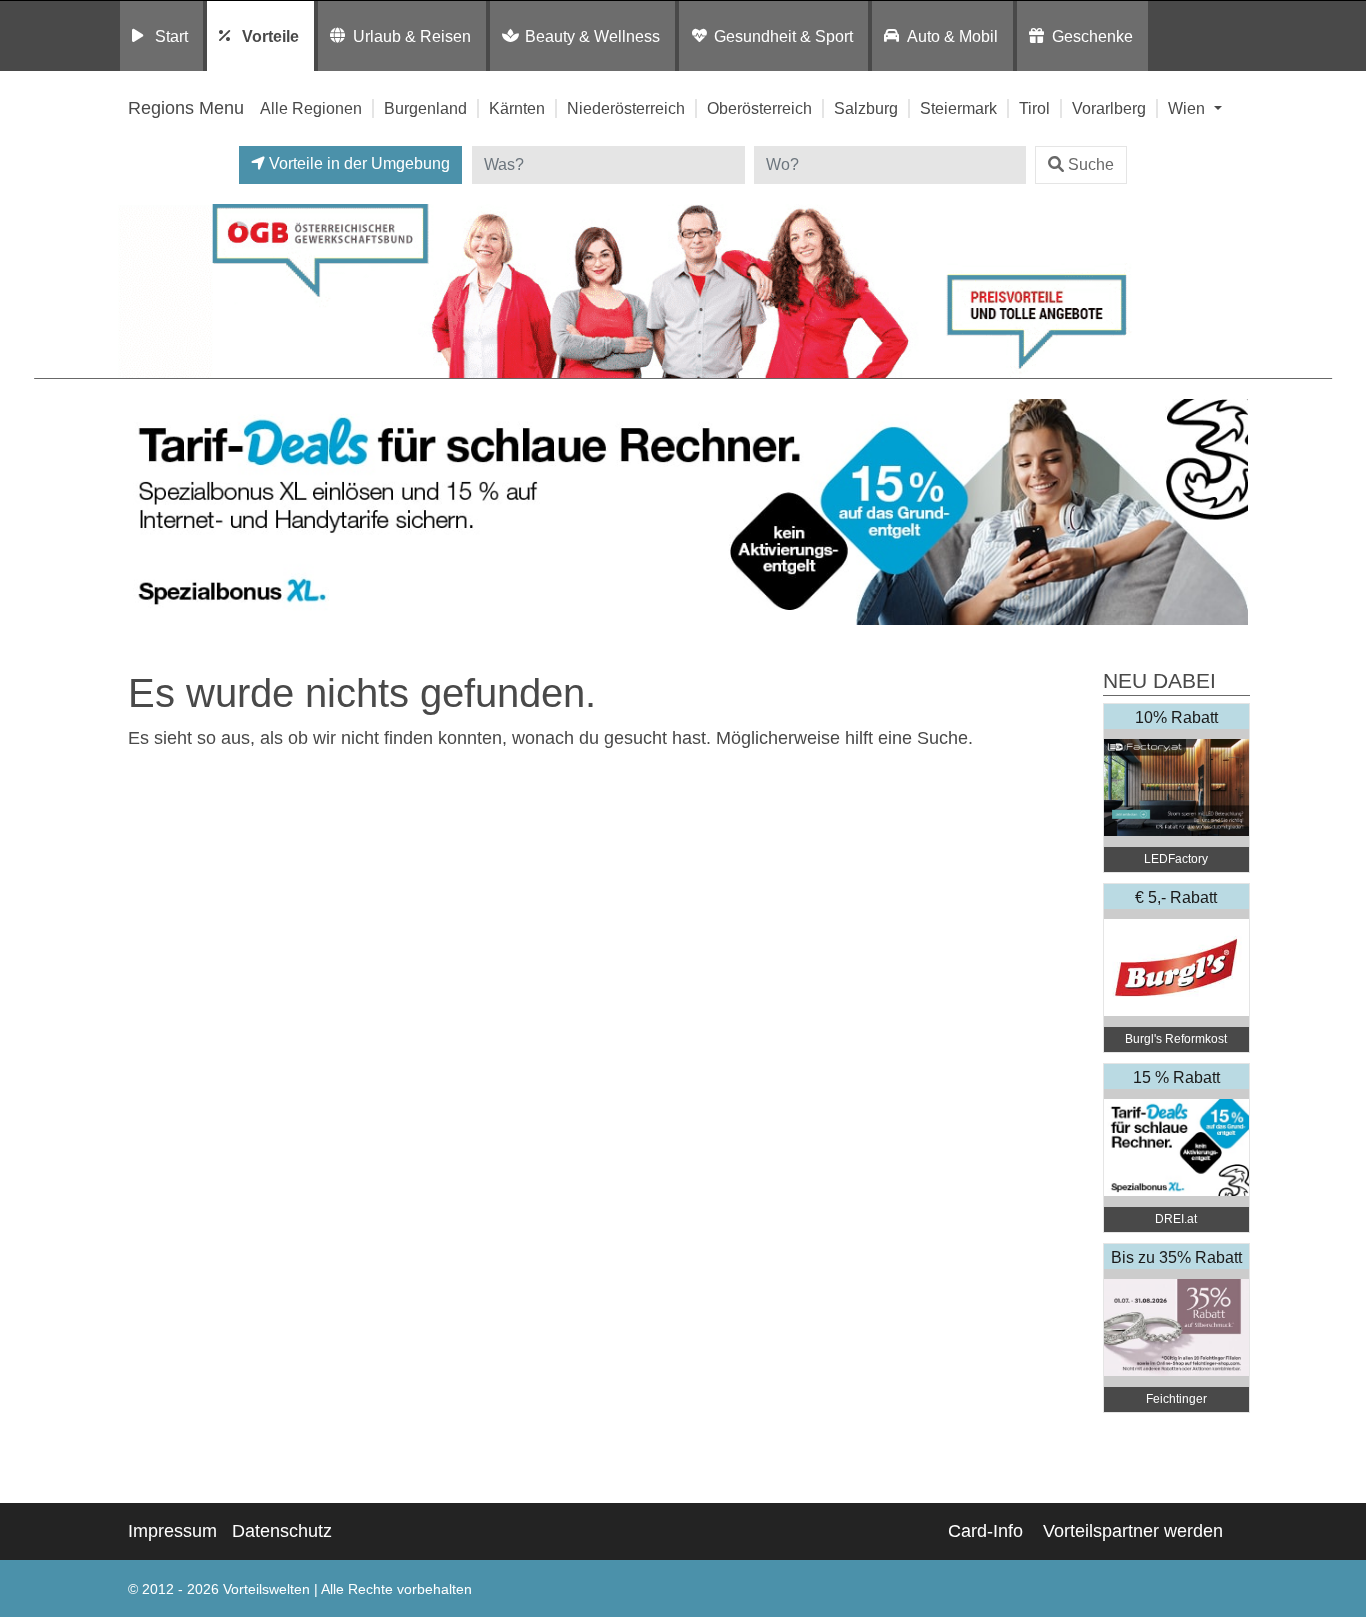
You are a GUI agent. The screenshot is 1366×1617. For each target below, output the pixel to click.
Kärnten (517, 108)
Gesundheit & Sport (783, 36)
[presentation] (137, 512)
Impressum (172, 1531)
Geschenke (1092, 36)
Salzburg (866, 108)
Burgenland (425, 108)
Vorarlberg (1109, 108)
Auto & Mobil (952, 36)
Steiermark (958, 108)
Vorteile (270, 36)
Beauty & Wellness (592, 36)
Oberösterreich (759, 108)
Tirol (1034, 108)
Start (171, 36)
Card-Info (985, 1531)
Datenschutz (282, 1531)
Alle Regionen (311, 108)
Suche (1091, 164)
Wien (1188, 108)
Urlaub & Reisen (412, 36)
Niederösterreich (626, 108)
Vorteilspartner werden (1133, 1531)
